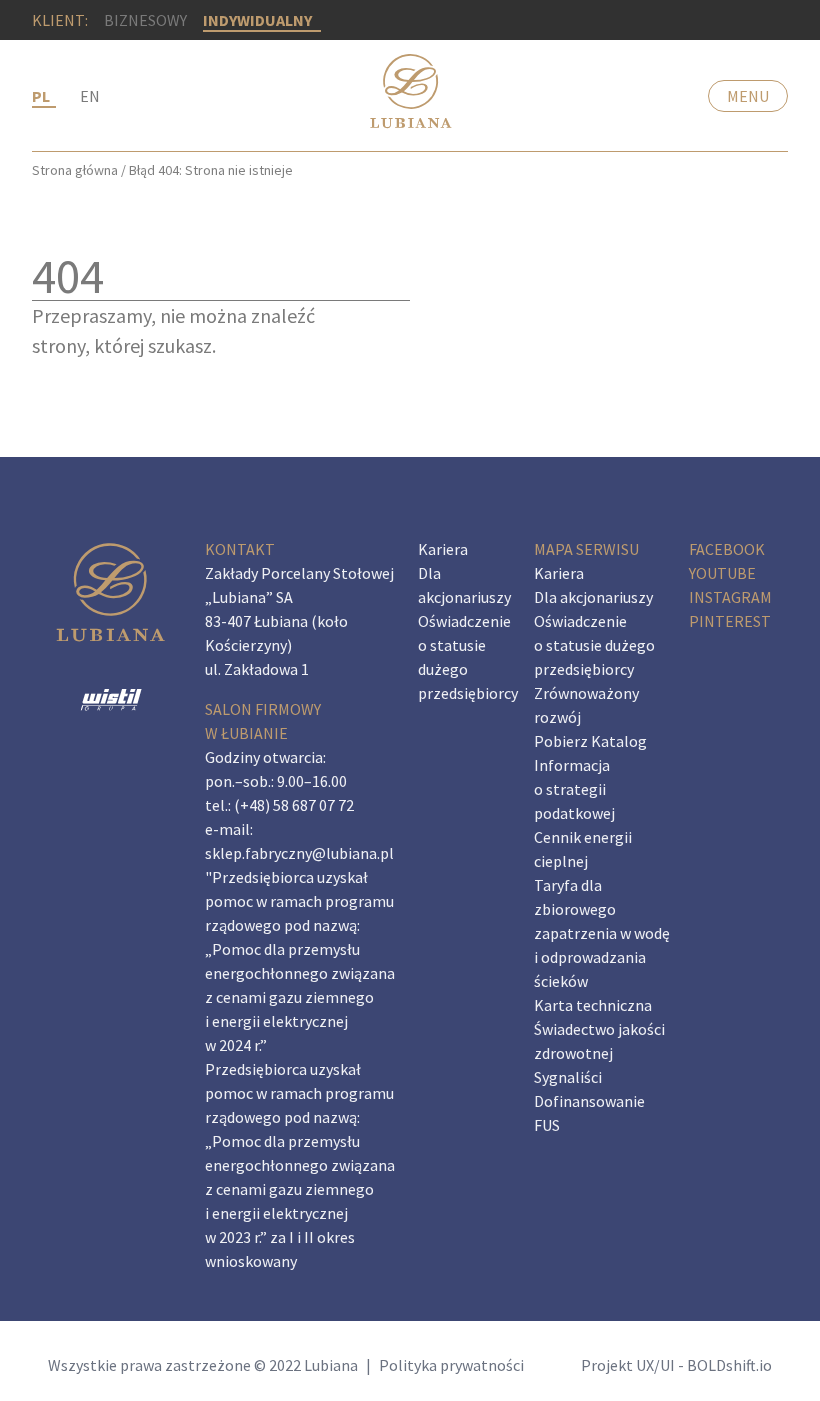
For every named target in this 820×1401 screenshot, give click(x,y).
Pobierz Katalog (590, 741)
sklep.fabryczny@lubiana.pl (299, 853)
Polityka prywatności (451, 1365)
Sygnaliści (568, 1077)
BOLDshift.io (729, 1365)
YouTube (722, 573)
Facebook (727, 549)
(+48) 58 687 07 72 (294, 805)
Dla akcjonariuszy (593, 597)
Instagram (730, 597)
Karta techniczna (593, 1005)
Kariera (443, 549)
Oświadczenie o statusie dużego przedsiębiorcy (594, 645)
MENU (748, 96)
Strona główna (75, 170)
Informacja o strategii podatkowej (574, 789)
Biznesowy (145, 20)
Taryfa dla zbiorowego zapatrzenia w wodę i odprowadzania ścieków (602, 933)
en (90, 96)
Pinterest (730, 621)
